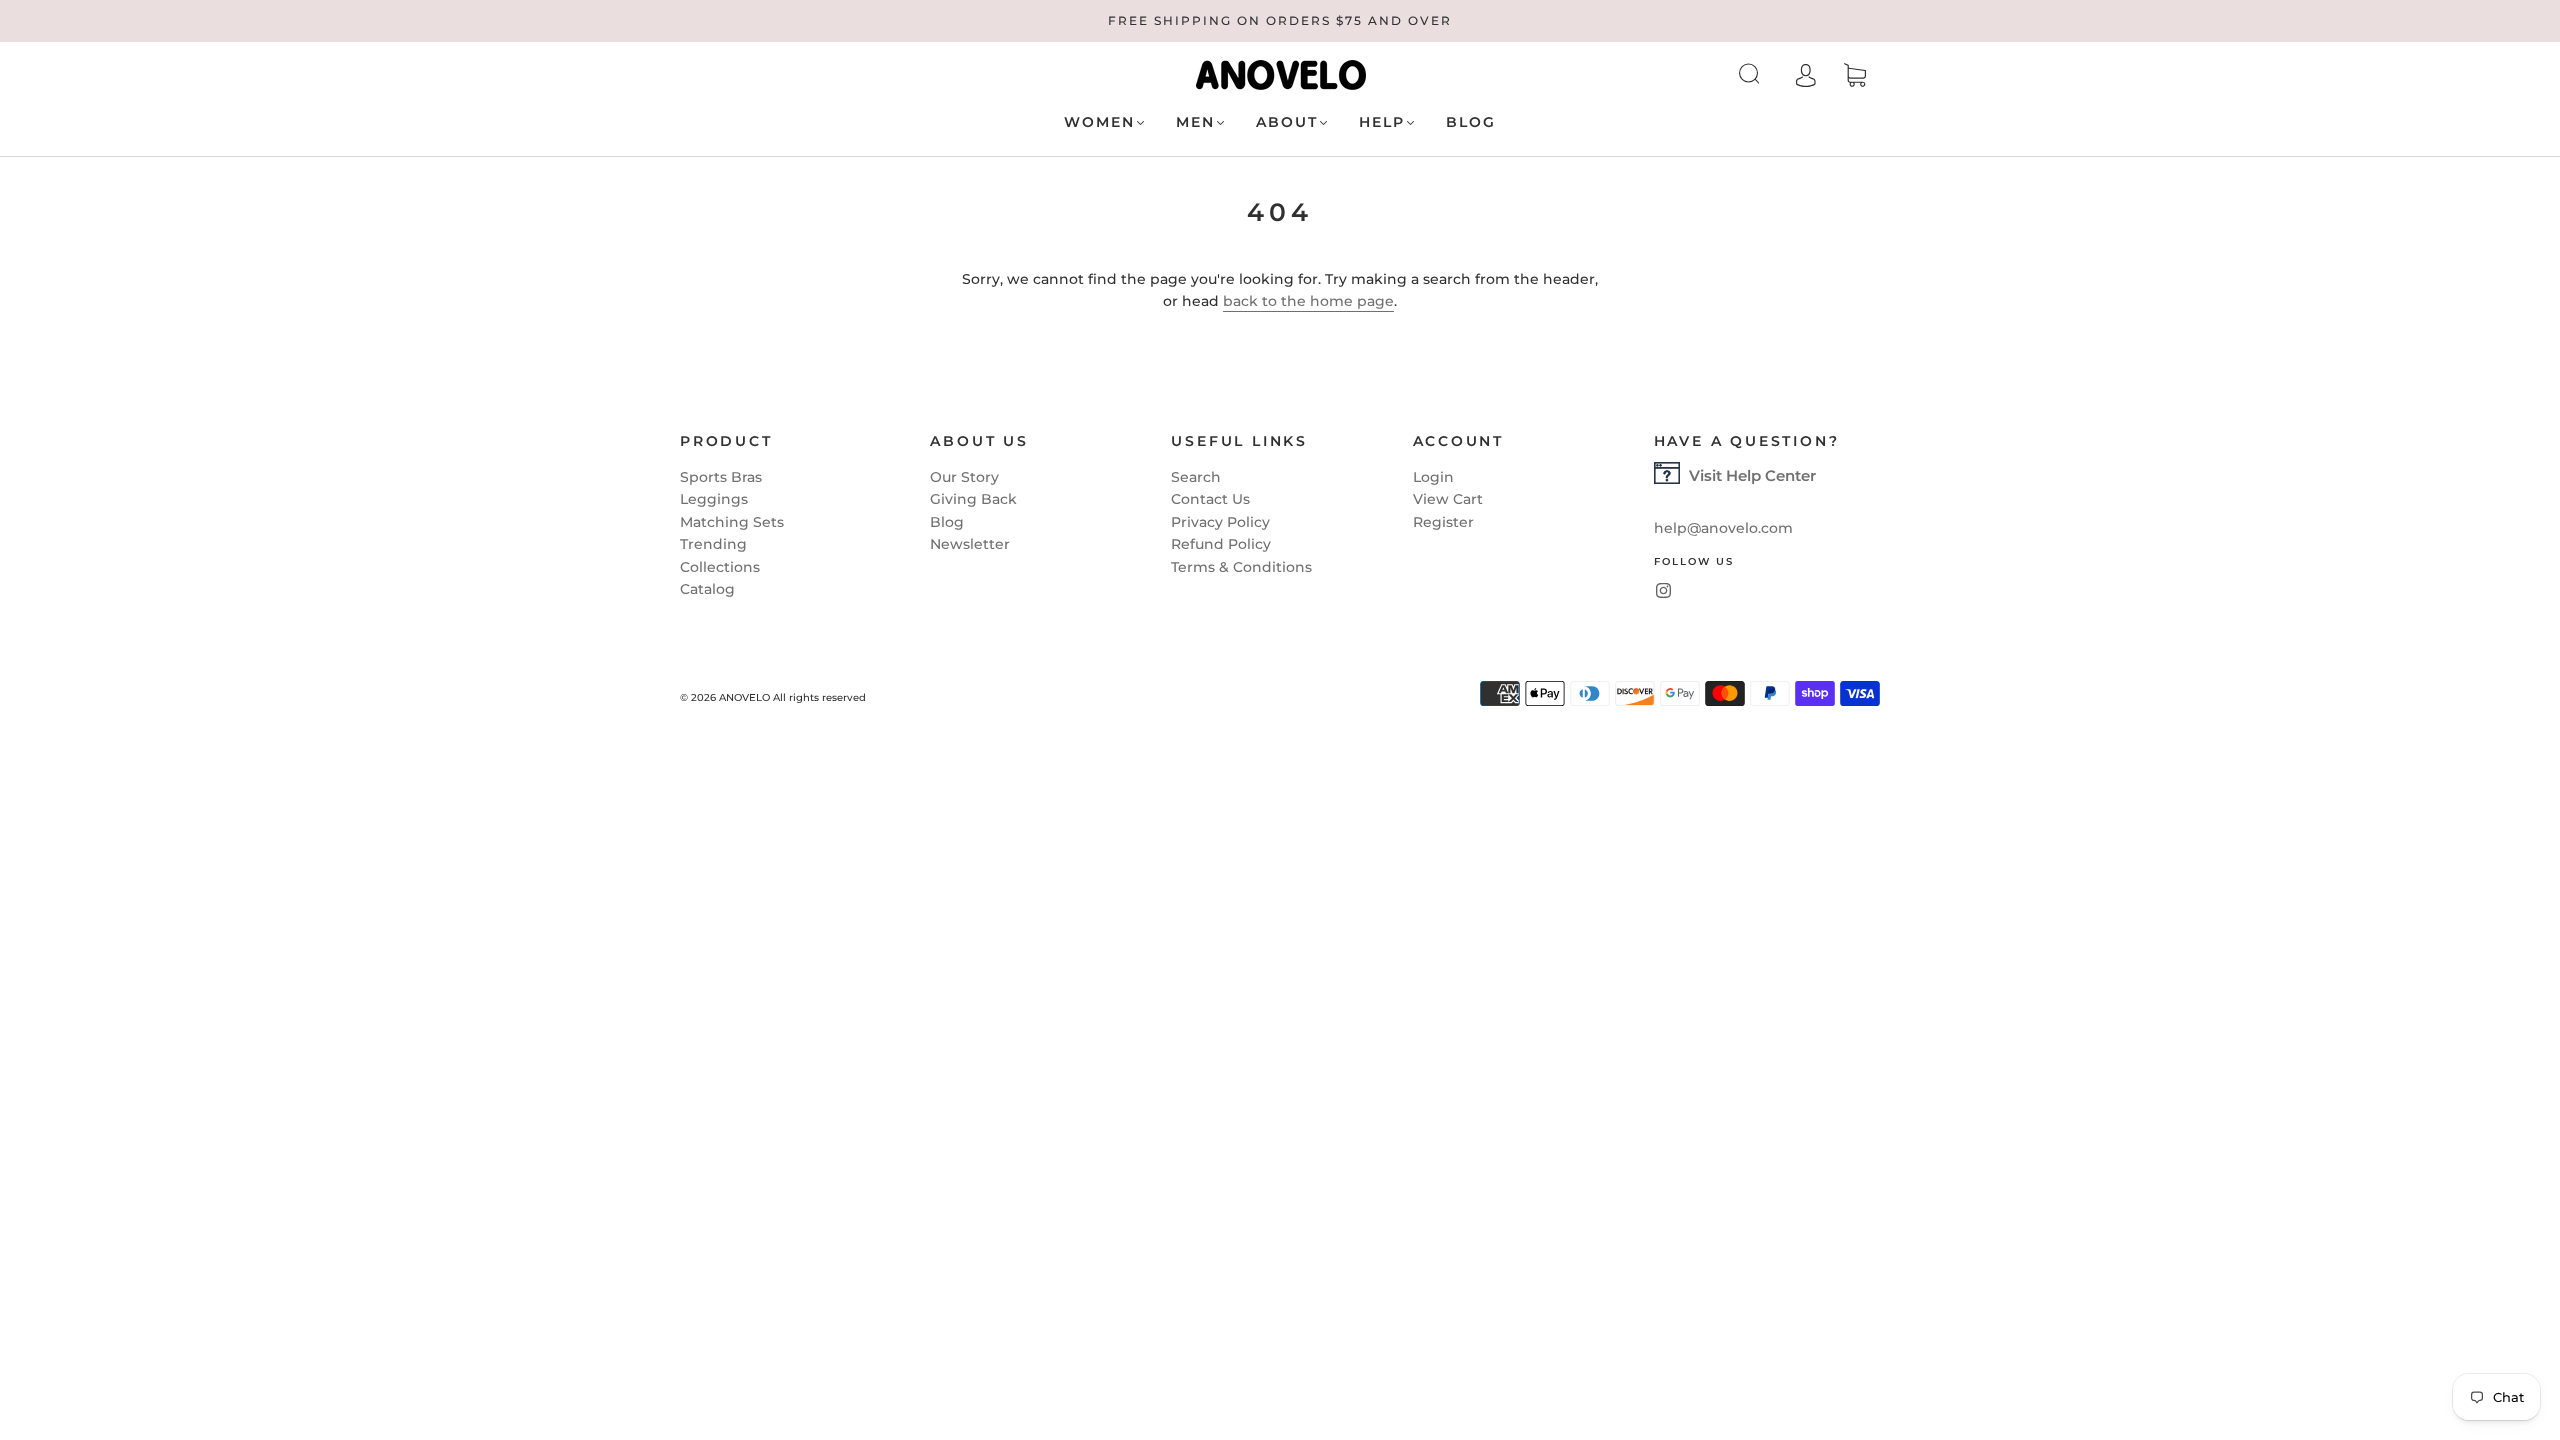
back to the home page (1308, 301)
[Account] (1846, 75)
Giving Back (973, 499)
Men (1195, 122)
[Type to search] (1787, 75)
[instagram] (1664, 590)
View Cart (1448, 499)
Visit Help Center (1752, 475)
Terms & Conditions (1241, 567)
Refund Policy (1221, 544)
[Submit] (1801, 74)
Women (1099, 122)
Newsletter (970, 544)
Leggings (714, 499)
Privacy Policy (1220, 522)
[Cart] (1895, 76)
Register (1443, 522)
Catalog (707, 589)
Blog (1471, 122)
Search (1196, 477)
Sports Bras (721, 477)
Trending (713, 544)
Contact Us (1210, 499)
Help (1382, 122)
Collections (720, 567)
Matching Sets (732, 522)
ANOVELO (744, 697)
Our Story (964, 477)
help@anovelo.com (1723, 528)
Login (1433, 477)
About (1287, 122)
